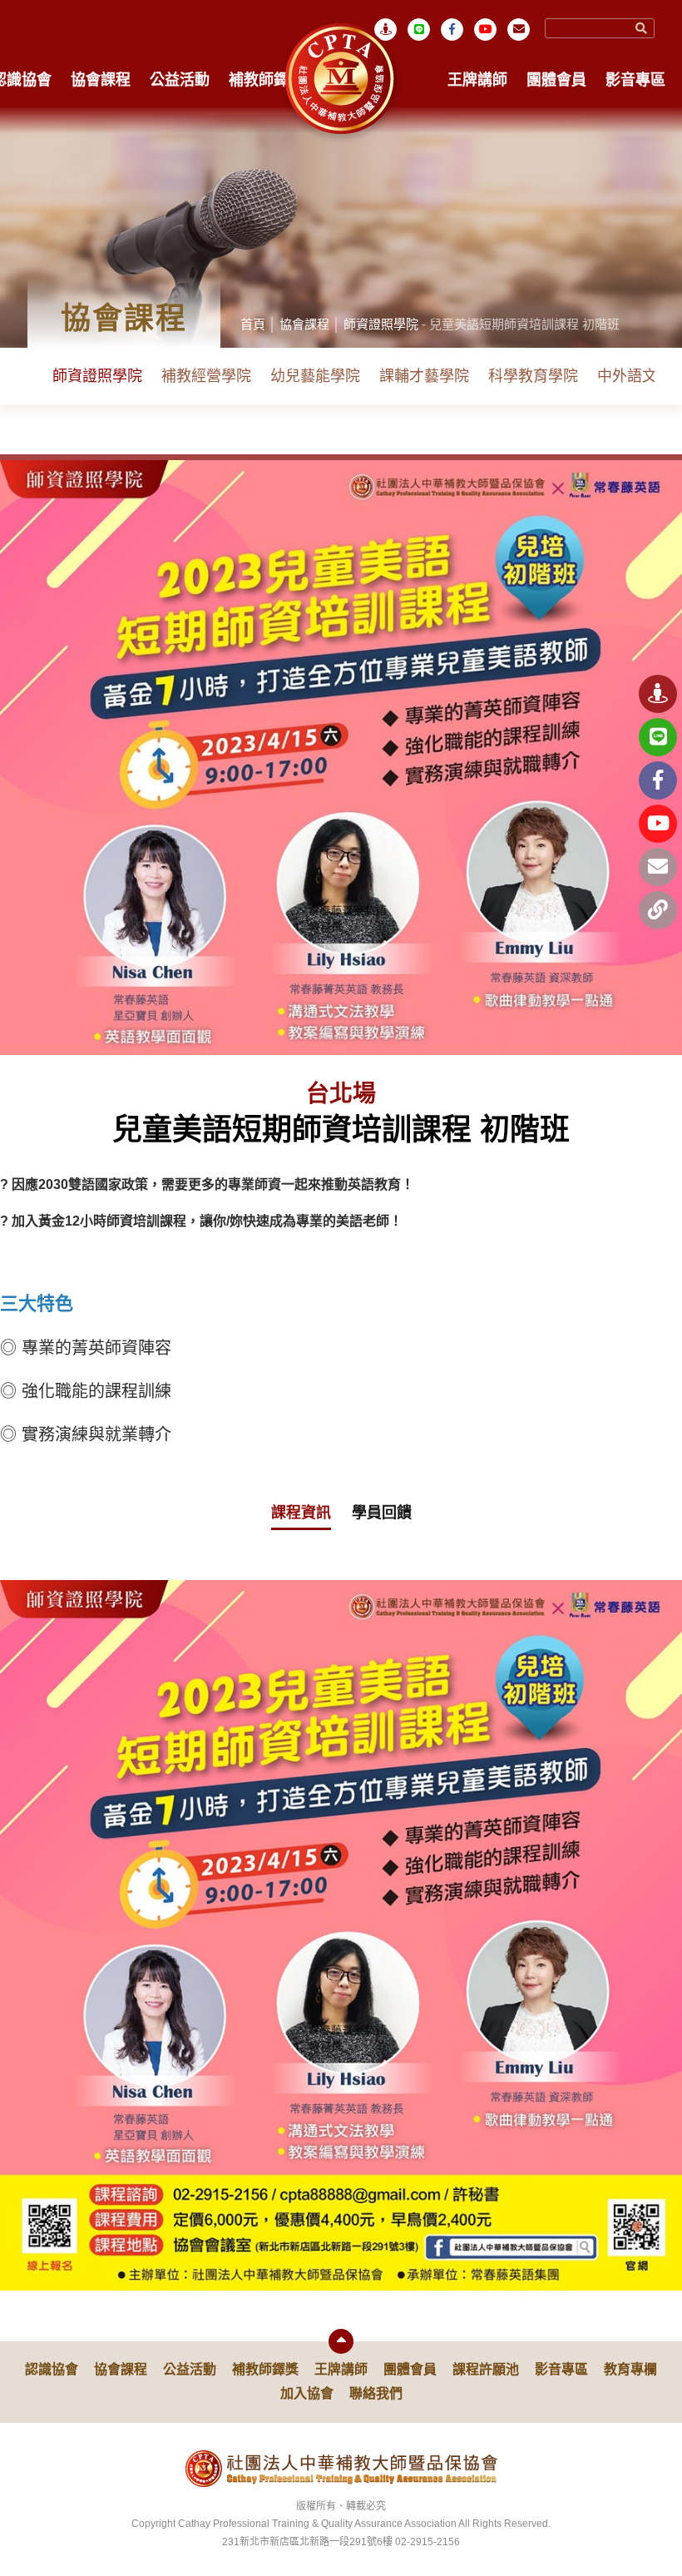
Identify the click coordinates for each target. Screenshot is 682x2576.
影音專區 (635, 80)
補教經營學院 (206, 376)
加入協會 (307, 2393)
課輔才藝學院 (424, 376)
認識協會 (52, 2369)
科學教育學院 (533, 376)
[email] (519, 30)
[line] (419, 30)
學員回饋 (382, 1513)
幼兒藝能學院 (315, 376)
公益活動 (180, 80)
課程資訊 (301, 1513)
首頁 (253, 324)
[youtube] (485, 30)
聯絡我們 (376, 2393)
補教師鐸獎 (266, 80)
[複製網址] (658, 910)
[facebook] (658, 780)
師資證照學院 (381, 324)
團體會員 (556, 80)
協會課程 (101, 80)
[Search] (641, 28)
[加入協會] (658, 694)
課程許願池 (486, 2369)
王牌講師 (477, 80)
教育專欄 (630, 2369)
